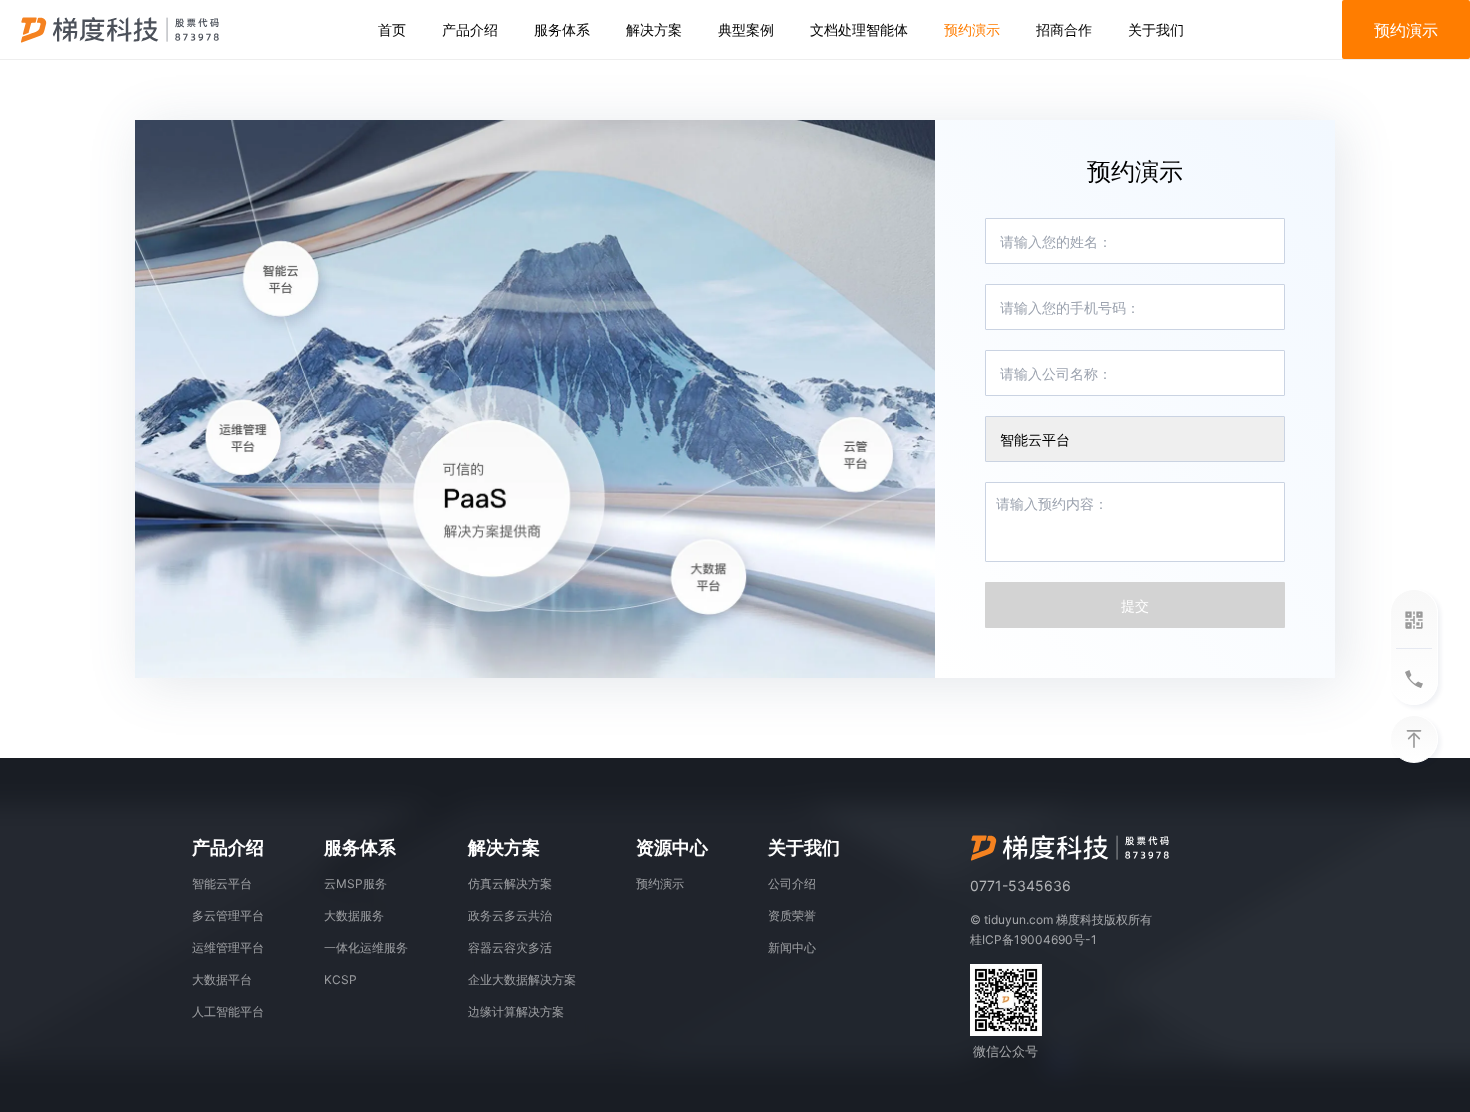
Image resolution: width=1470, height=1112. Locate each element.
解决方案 (654, 29)
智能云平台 (222, 883)
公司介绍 (792, 883)
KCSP (340, 979)
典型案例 (746, 29)
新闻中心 (792, 947)
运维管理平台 (228, 947)
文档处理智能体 (859, 29)
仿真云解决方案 (510, 883)
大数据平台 (222, 979)
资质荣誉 (792, 915)
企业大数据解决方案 (522, 979)
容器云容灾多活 (510, 947)
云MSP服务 (355, 883)
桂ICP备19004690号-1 (1033, 939)
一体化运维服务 (366, 947)
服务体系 (562, 29)
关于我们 (1156, 29)
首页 (392, 29)
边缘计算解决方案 (516, 1011)
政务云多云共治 (510, 915)
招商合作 (1064, 29)
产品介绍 (470, 29)
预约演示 (972, 29)
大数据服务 (354, 915)
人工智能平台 (228, 1011)
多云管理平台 (228, 915)
